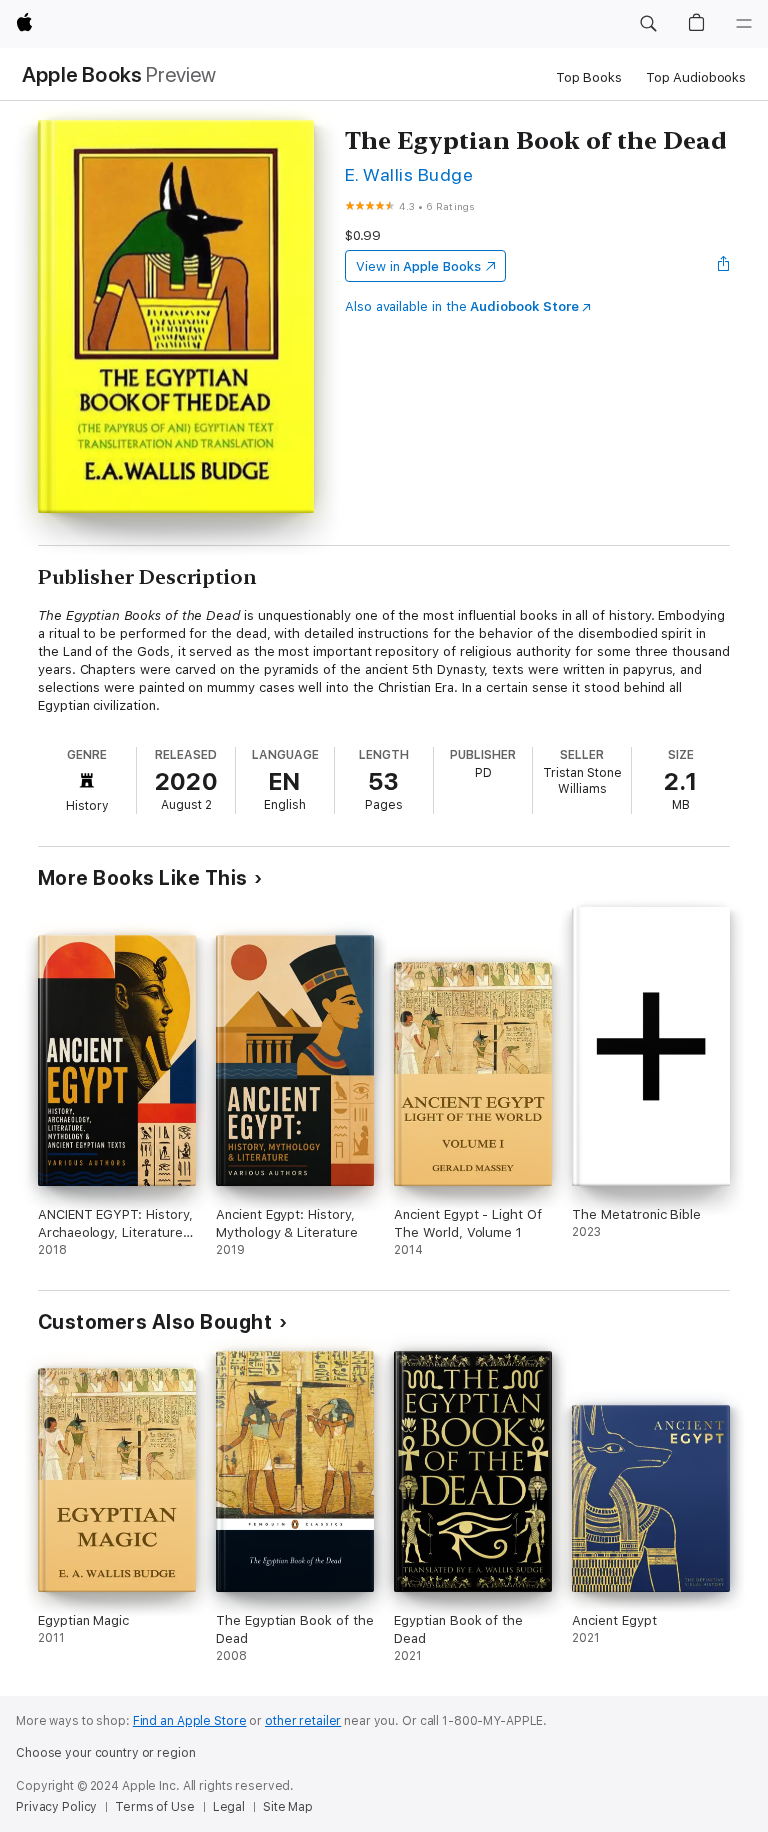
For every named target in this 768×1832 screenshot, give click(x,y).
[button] (648, 24)
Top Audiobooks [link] (696, 77)
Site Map (288, 1807)
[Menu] (744, 24)
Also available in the (462, 306)
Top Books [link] (589, 77)
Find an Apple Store (190, 1721)
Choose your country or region (106, 1753)
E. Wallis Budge (409, 174)
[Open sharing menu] (724, 266)
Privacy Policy (56, 1807)
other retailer (303, 1721)
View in (418, 266)
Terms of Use (155, 1807)
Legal (229, 1807)
